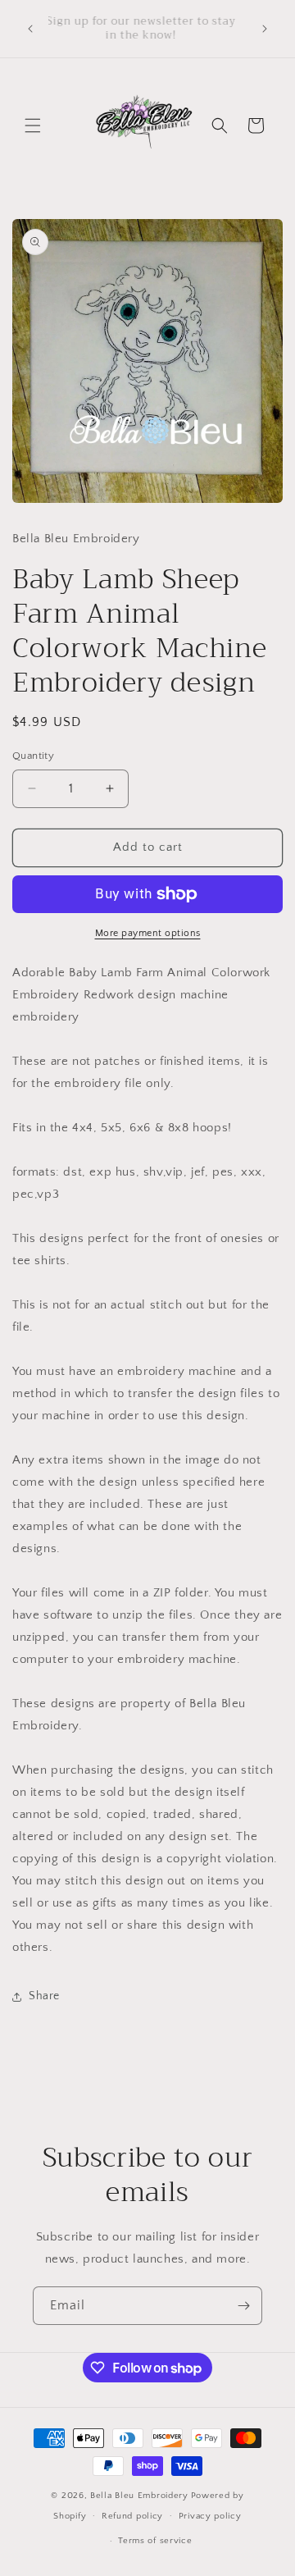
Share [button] (44, 1996)
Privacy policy (210, 2516)
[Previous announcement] (30, 29)
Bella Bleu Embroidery (139, 2496)
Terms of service (155, 2541)
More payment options (148, 933)
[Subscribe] (243, 2306)
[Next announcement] (265, 29)
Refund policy (132, 2516)
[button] (33, 126)
